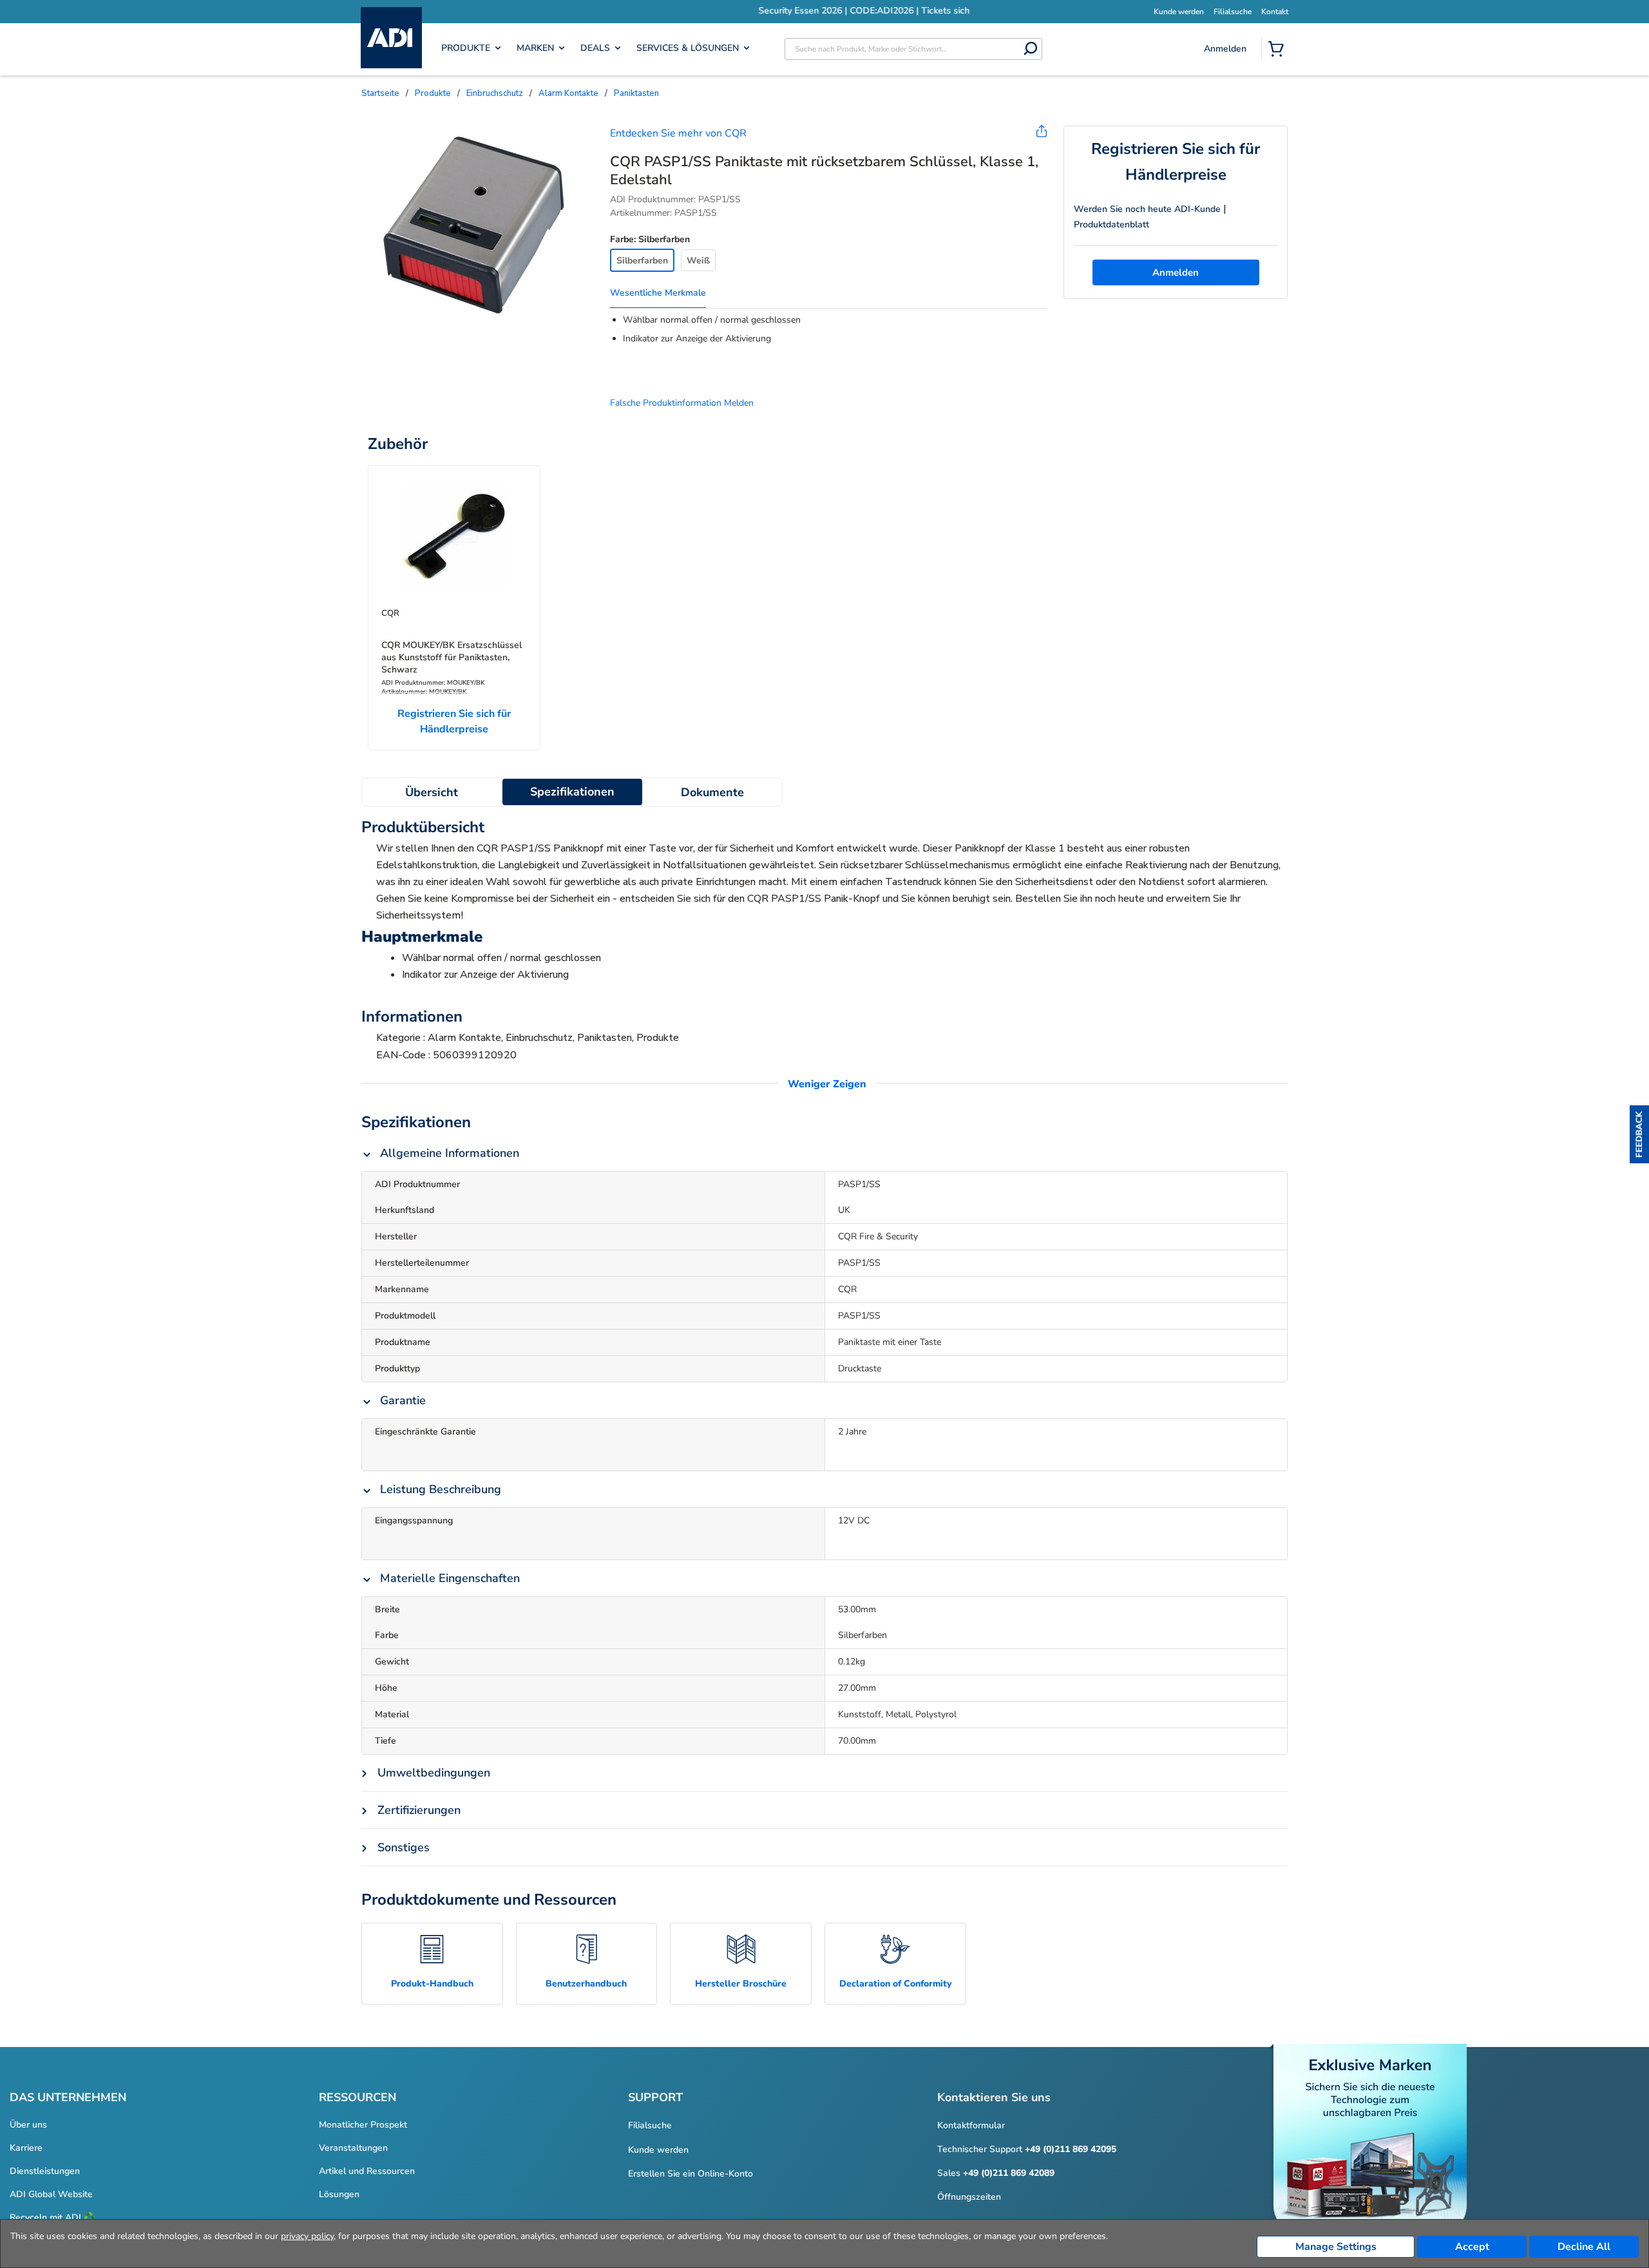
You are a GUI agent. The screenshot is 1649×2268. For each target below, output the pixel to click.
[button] (1639, 1134)
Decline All (1584, 2247)
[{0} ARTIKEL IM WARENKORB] (1279, 50)
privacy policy (307, 2236)
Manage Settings (1336, 2247)
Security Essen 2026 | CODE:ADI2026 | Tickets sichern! (824, 11)
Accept (1472, 2247)
